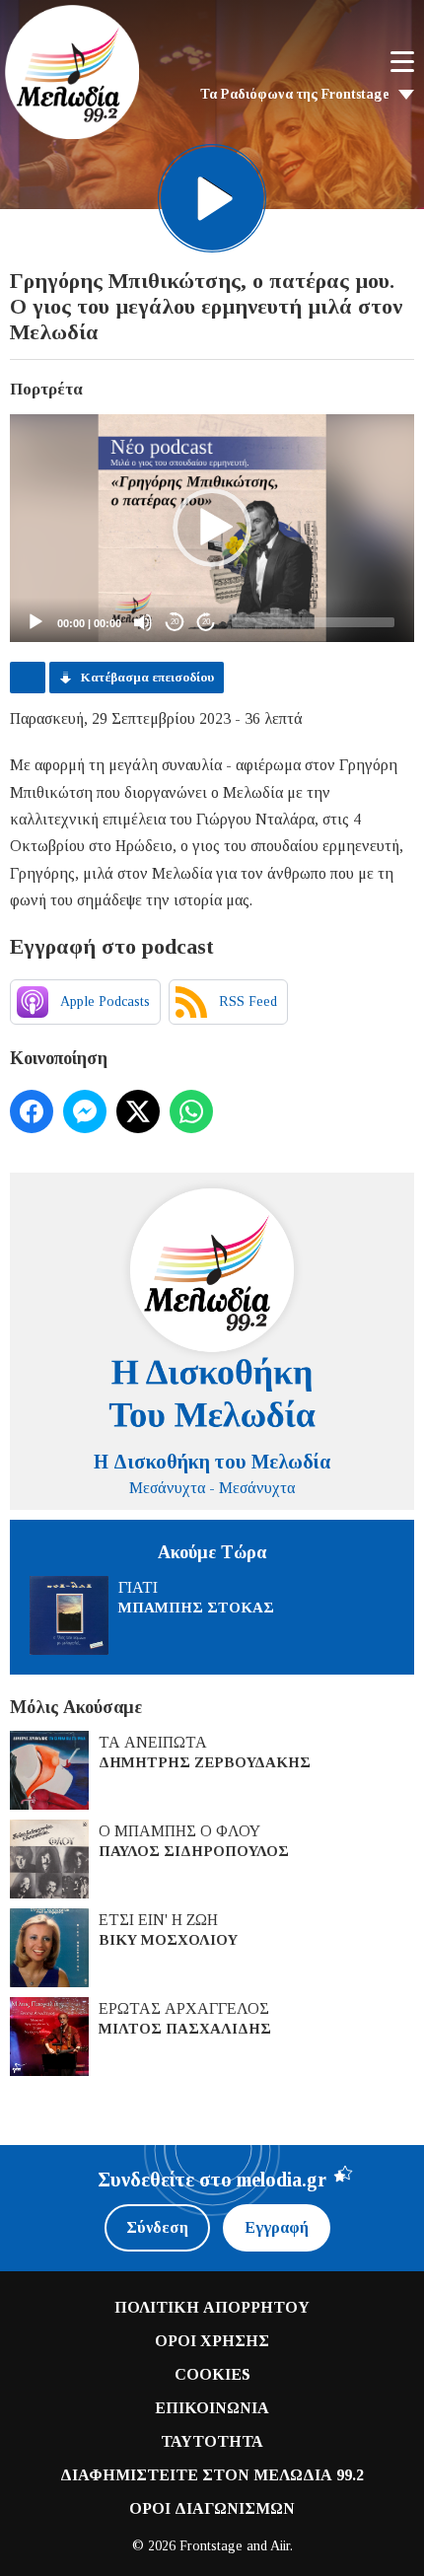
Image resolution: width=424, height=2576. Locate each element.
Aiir (280, 2546)
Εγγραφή (277, 2227)
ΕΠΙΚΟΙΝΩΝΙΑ (212, 2408)
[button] (212, 528)
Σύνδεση (157, 2227)
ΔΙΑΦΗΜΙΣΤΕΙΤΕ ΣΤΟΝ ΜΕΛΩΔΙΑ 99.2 (212, 2475)
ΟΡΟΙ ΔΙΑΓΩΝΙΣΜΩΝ (212, 2508)
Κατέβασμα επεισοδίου (147, 677)
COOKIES (212, 2374)
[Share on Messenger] (85, 1111)
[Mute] (143, 622)
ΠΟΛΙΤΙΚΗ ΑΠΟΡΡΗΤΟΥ (212, 2307)
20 (175, 622)
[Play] (35, 622)
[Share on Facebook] (32, 1111)
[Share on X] (138, 1111)
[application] (212, 528)
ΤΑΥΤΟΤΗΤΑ (212, 2441)
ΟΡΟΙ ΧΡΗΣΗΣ (212, 2341)
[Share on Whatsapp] (191, 1111)
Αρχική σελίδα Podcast (28, 678)
